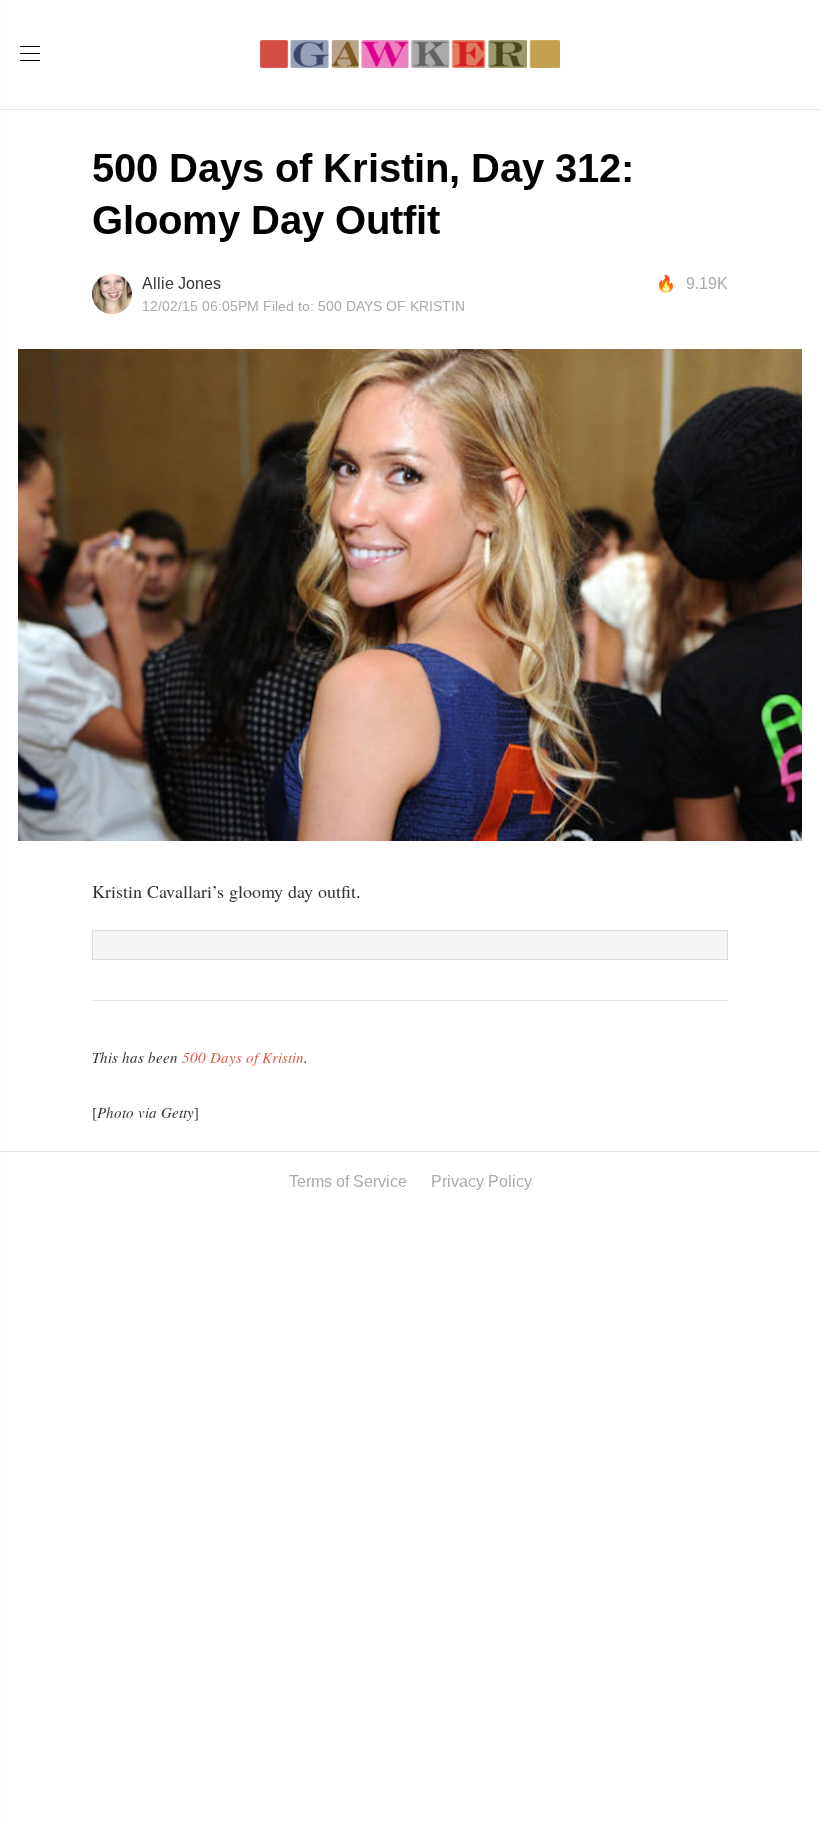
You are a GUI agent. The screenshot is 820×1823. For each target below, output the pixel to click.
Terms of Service (348, 1181)
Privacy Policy (481, 1181)
